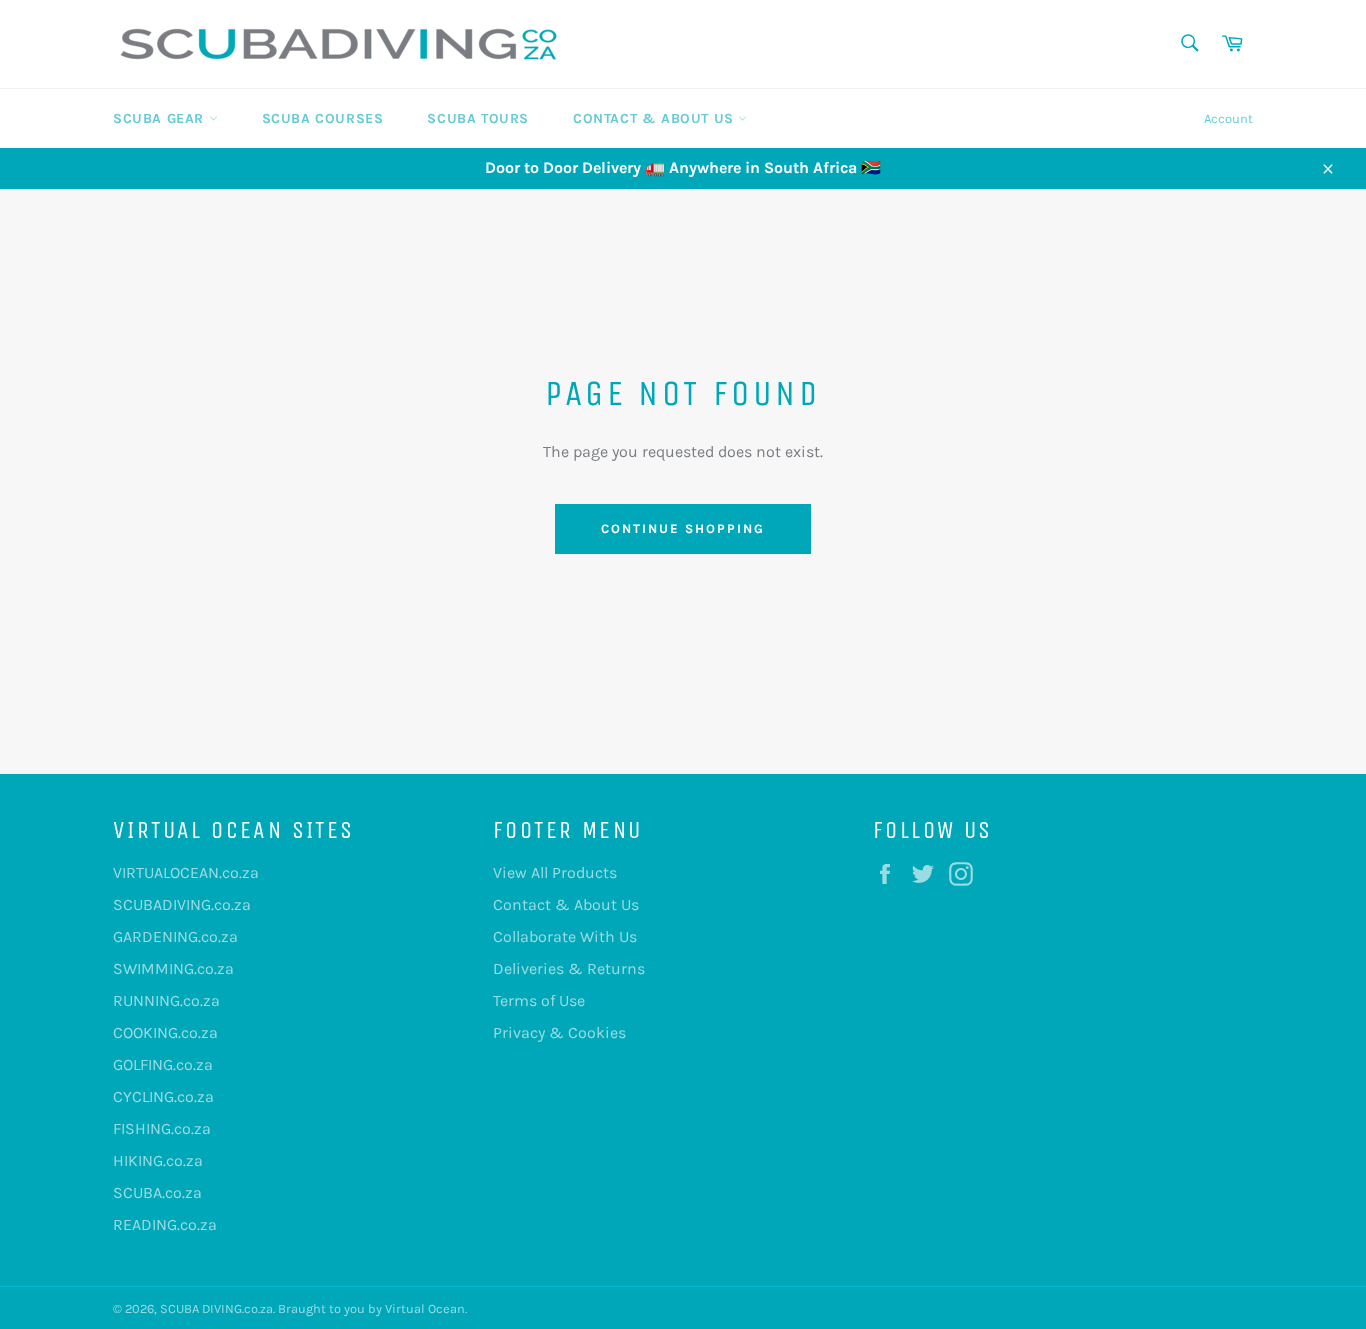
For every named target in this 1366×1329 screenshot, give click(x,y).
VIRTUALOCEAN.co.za (186, 872)
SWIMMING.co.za (173, 968)
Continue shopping (682, 528)
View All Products (555, 872)
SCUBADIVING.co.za (182, 904)
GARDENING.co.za (175, 936)
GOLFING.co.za (163, 1064)
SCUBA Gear (161, 118)
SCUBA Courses (323, 118)
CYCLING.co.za (163, 1096)
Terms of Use (539, 1000)
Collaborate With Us (565, 936)
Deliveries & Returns (569, 968)
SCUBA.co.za (157, 1192)
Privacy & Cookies (559, 1032)
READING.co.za (165, 1224)
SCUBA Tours (478, 118)
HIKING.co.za (158, 1160)
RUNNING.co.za (166, 1000)
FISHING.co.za (162, 1128)
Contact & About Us (655, 118)
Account (1228, 118)
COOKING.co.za (165, 1032)
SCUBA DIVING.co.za (216, 1308)
